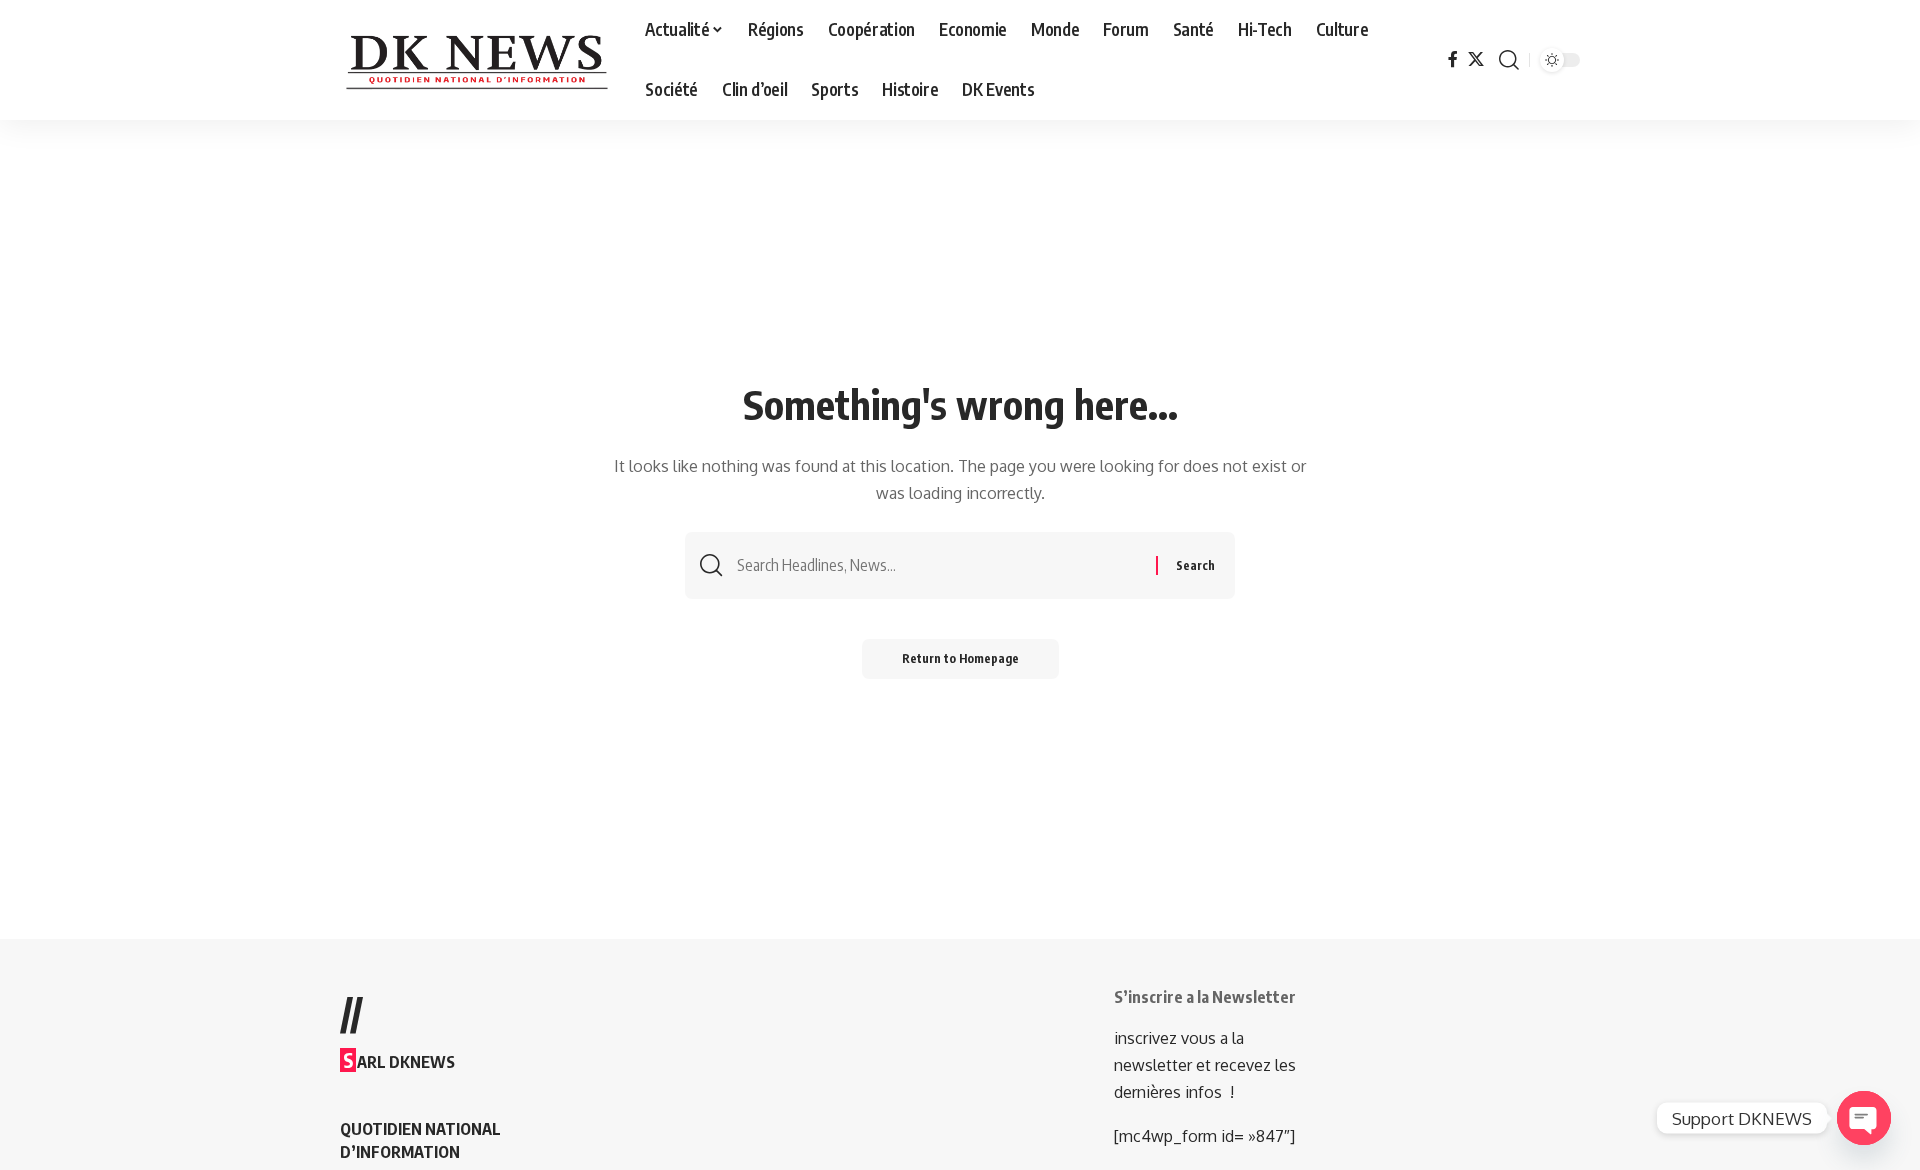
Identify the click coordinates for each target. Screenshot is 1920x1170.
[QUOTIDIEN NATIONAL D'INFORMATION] (476, 60)
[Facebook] (1453, 59)
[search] (1509, 60)
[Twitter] (1476, 59)
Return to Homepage (960, 658)
